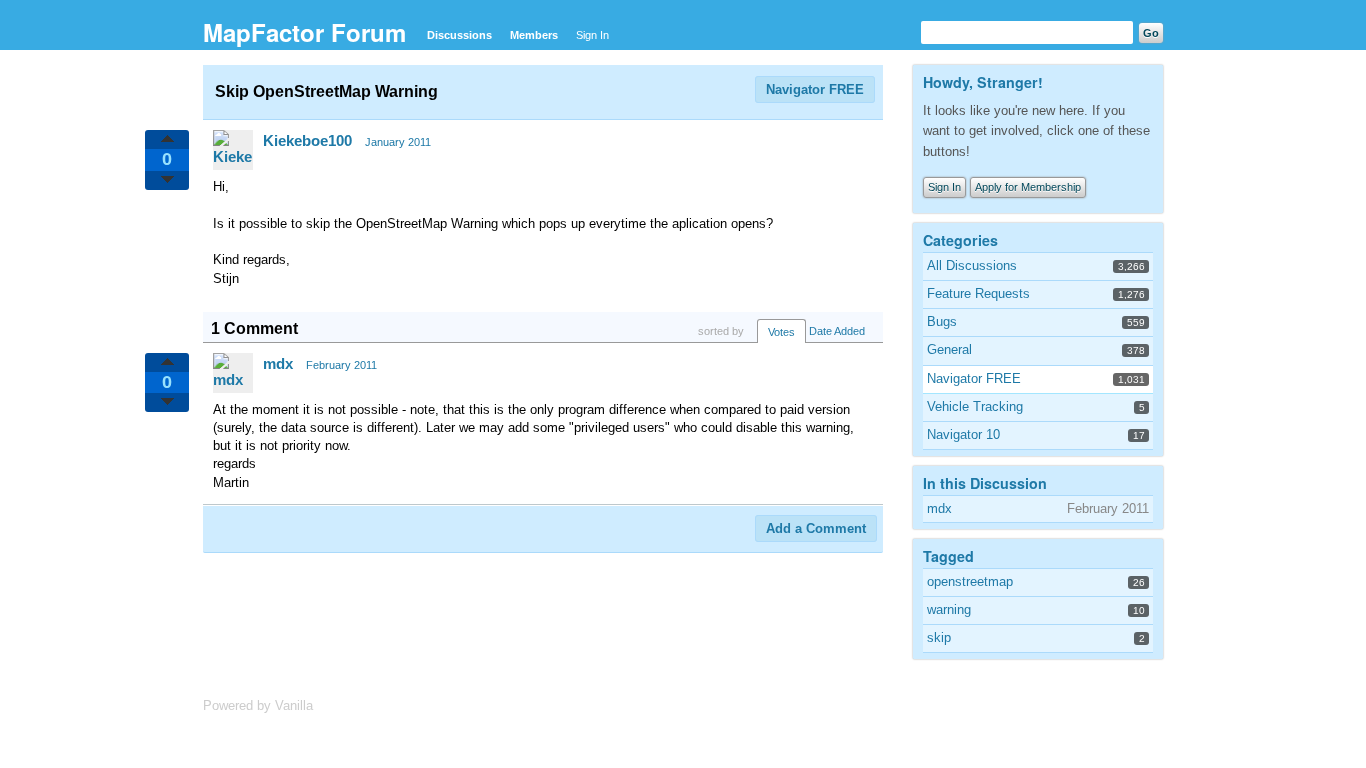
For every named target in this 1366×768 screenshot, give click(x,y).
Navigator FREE (815, 89)
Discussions (459, 35)
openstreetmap (970, 581)
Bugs (942, 321)
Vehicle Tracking (975, 406)
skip (939, 637)
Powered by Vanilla (258, 705)
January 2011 (398, 142)
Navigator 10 (963, 434)
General (949, 349)
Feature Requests (978, 293)
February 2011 (341, 365)
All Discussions (972, 265)
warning (949, 609)
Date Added (837, 331)
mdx (278, 363)
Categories (960, 240)
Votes (781, 332)
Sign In (592, 35)
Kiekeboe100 (307, 140)
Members (534, 35)
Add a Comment (816, 528)
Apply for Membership (1028, 187)
